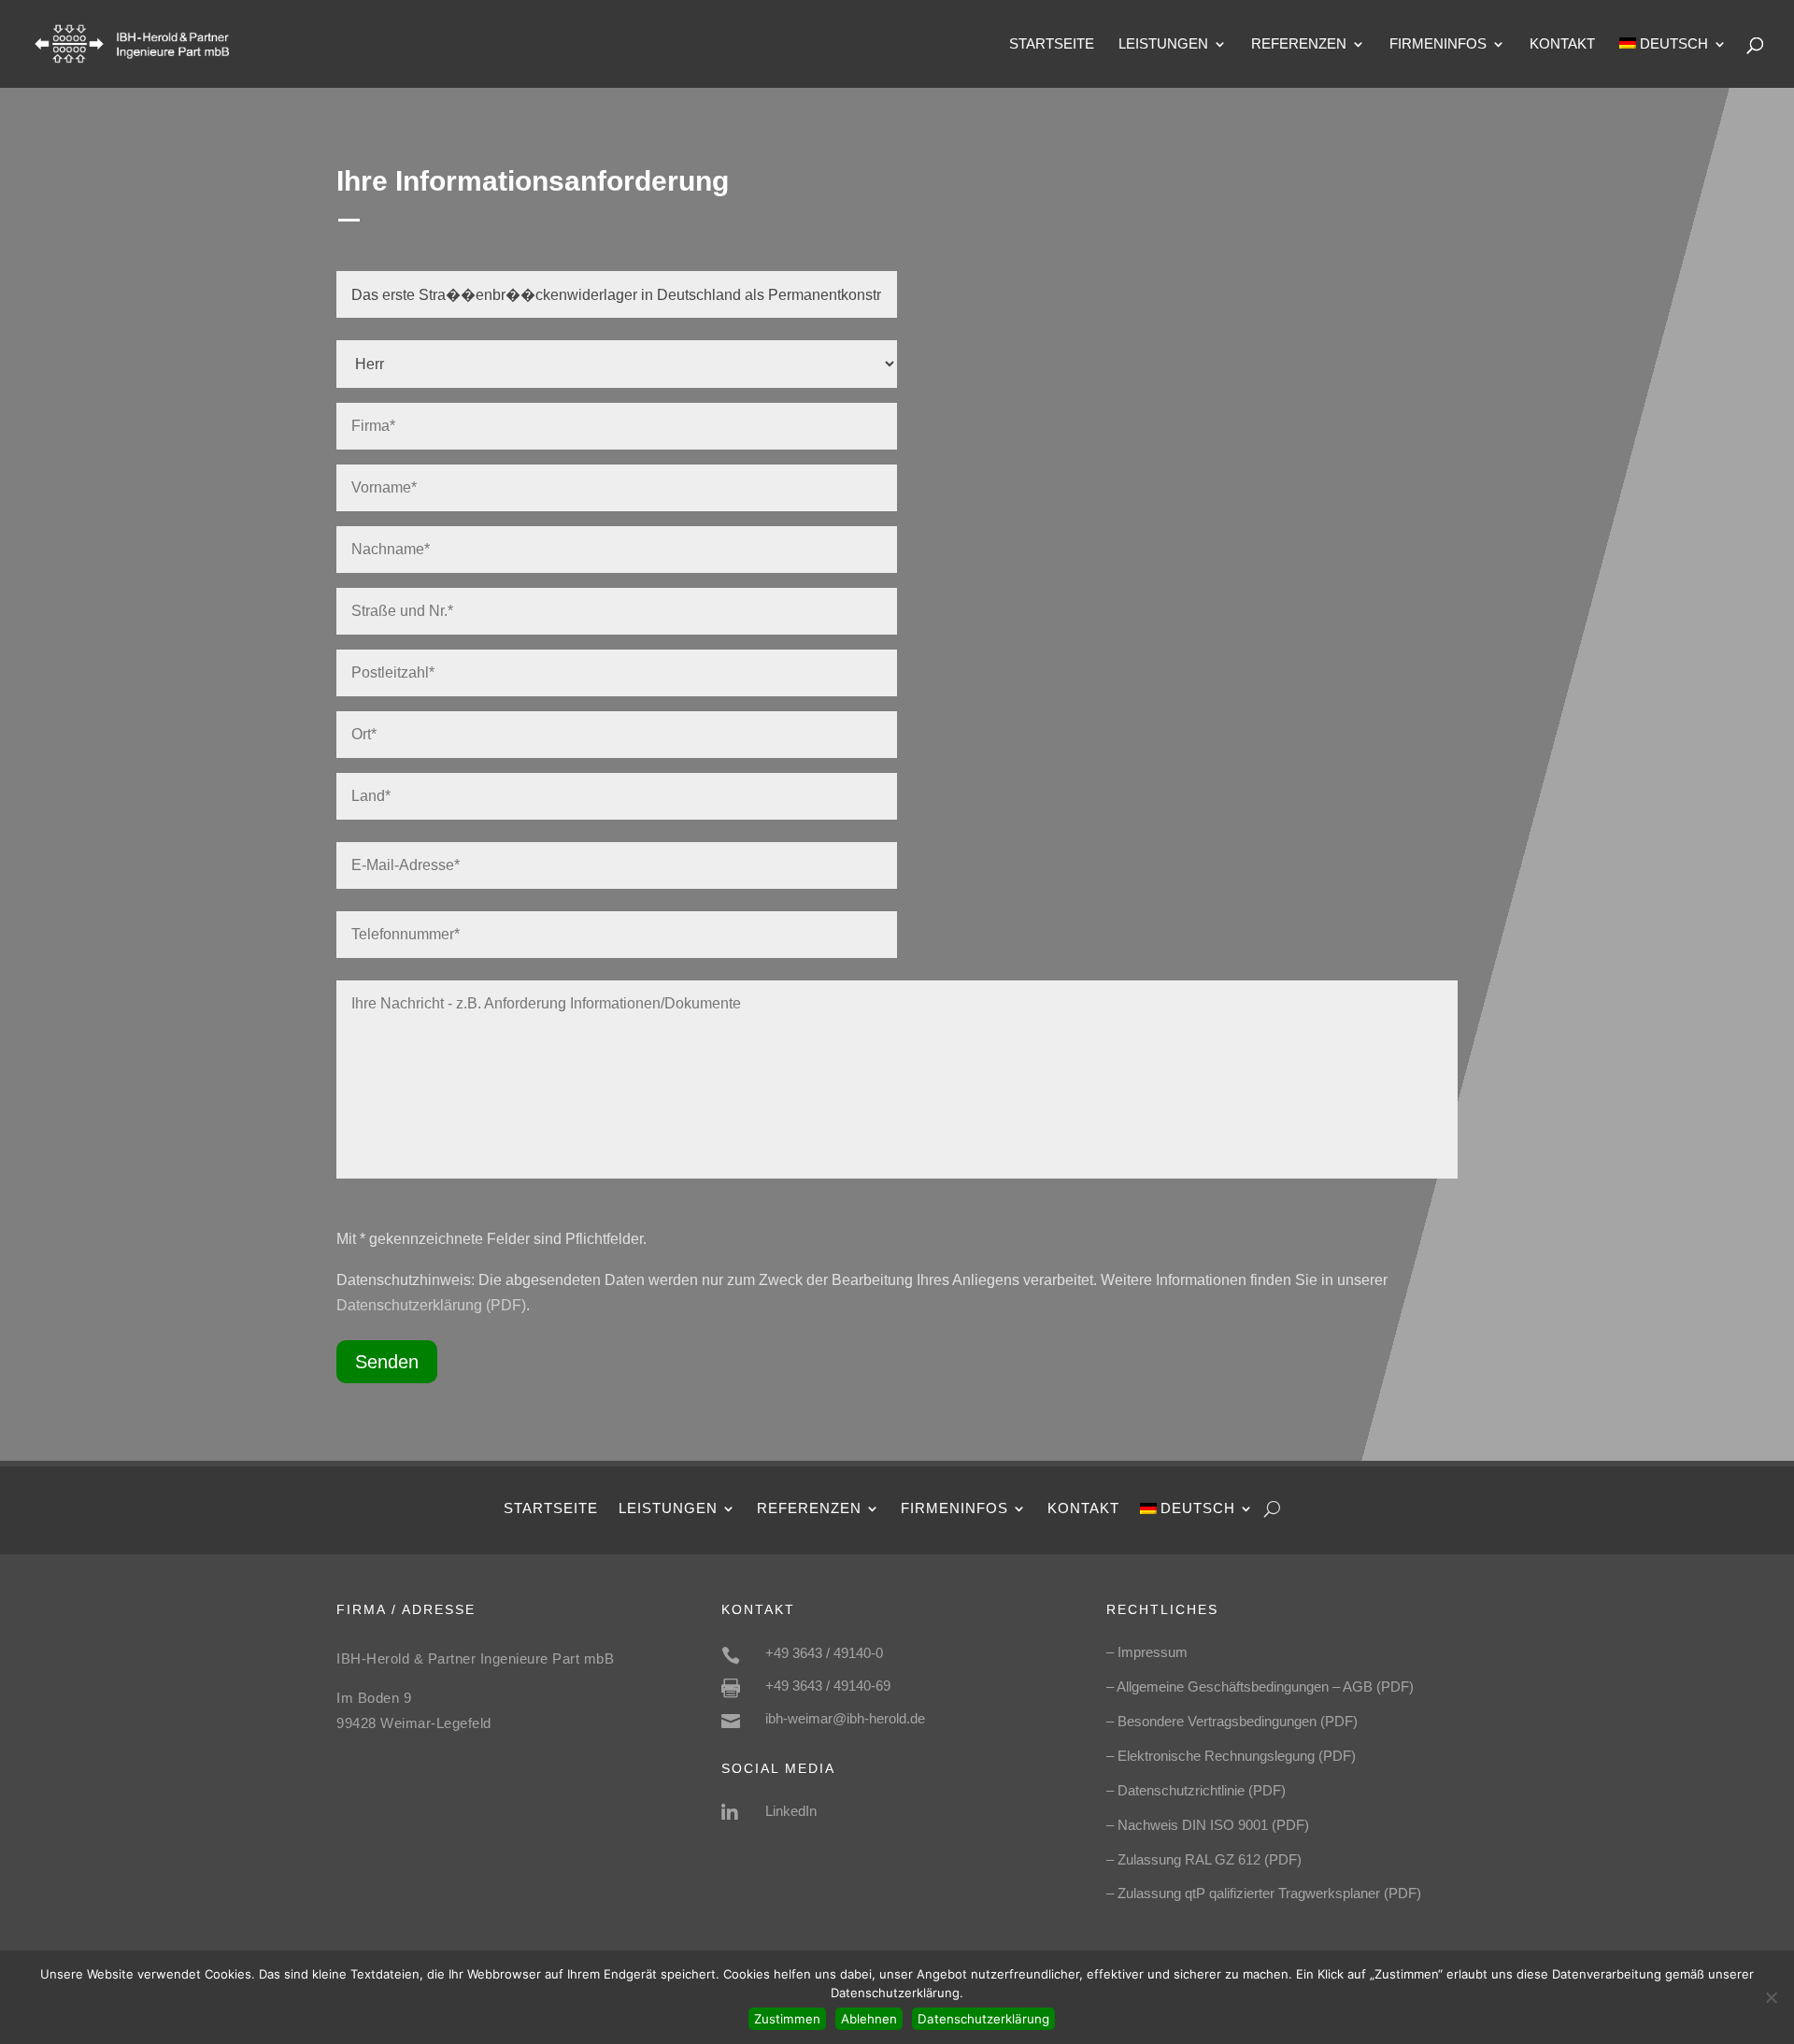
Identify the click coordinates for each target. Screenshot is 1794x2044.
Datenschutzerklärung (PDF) (431, 1305)
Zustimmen (787, 2019)
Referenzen (1299, 44)
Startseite (1052, 44)
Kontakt (1562, 44)
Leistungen (1163, 44)
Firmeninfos (1438, 44)
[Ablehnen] (1771, 1997)
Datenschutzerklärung (983, 2019)
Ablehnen (869, 2019)
